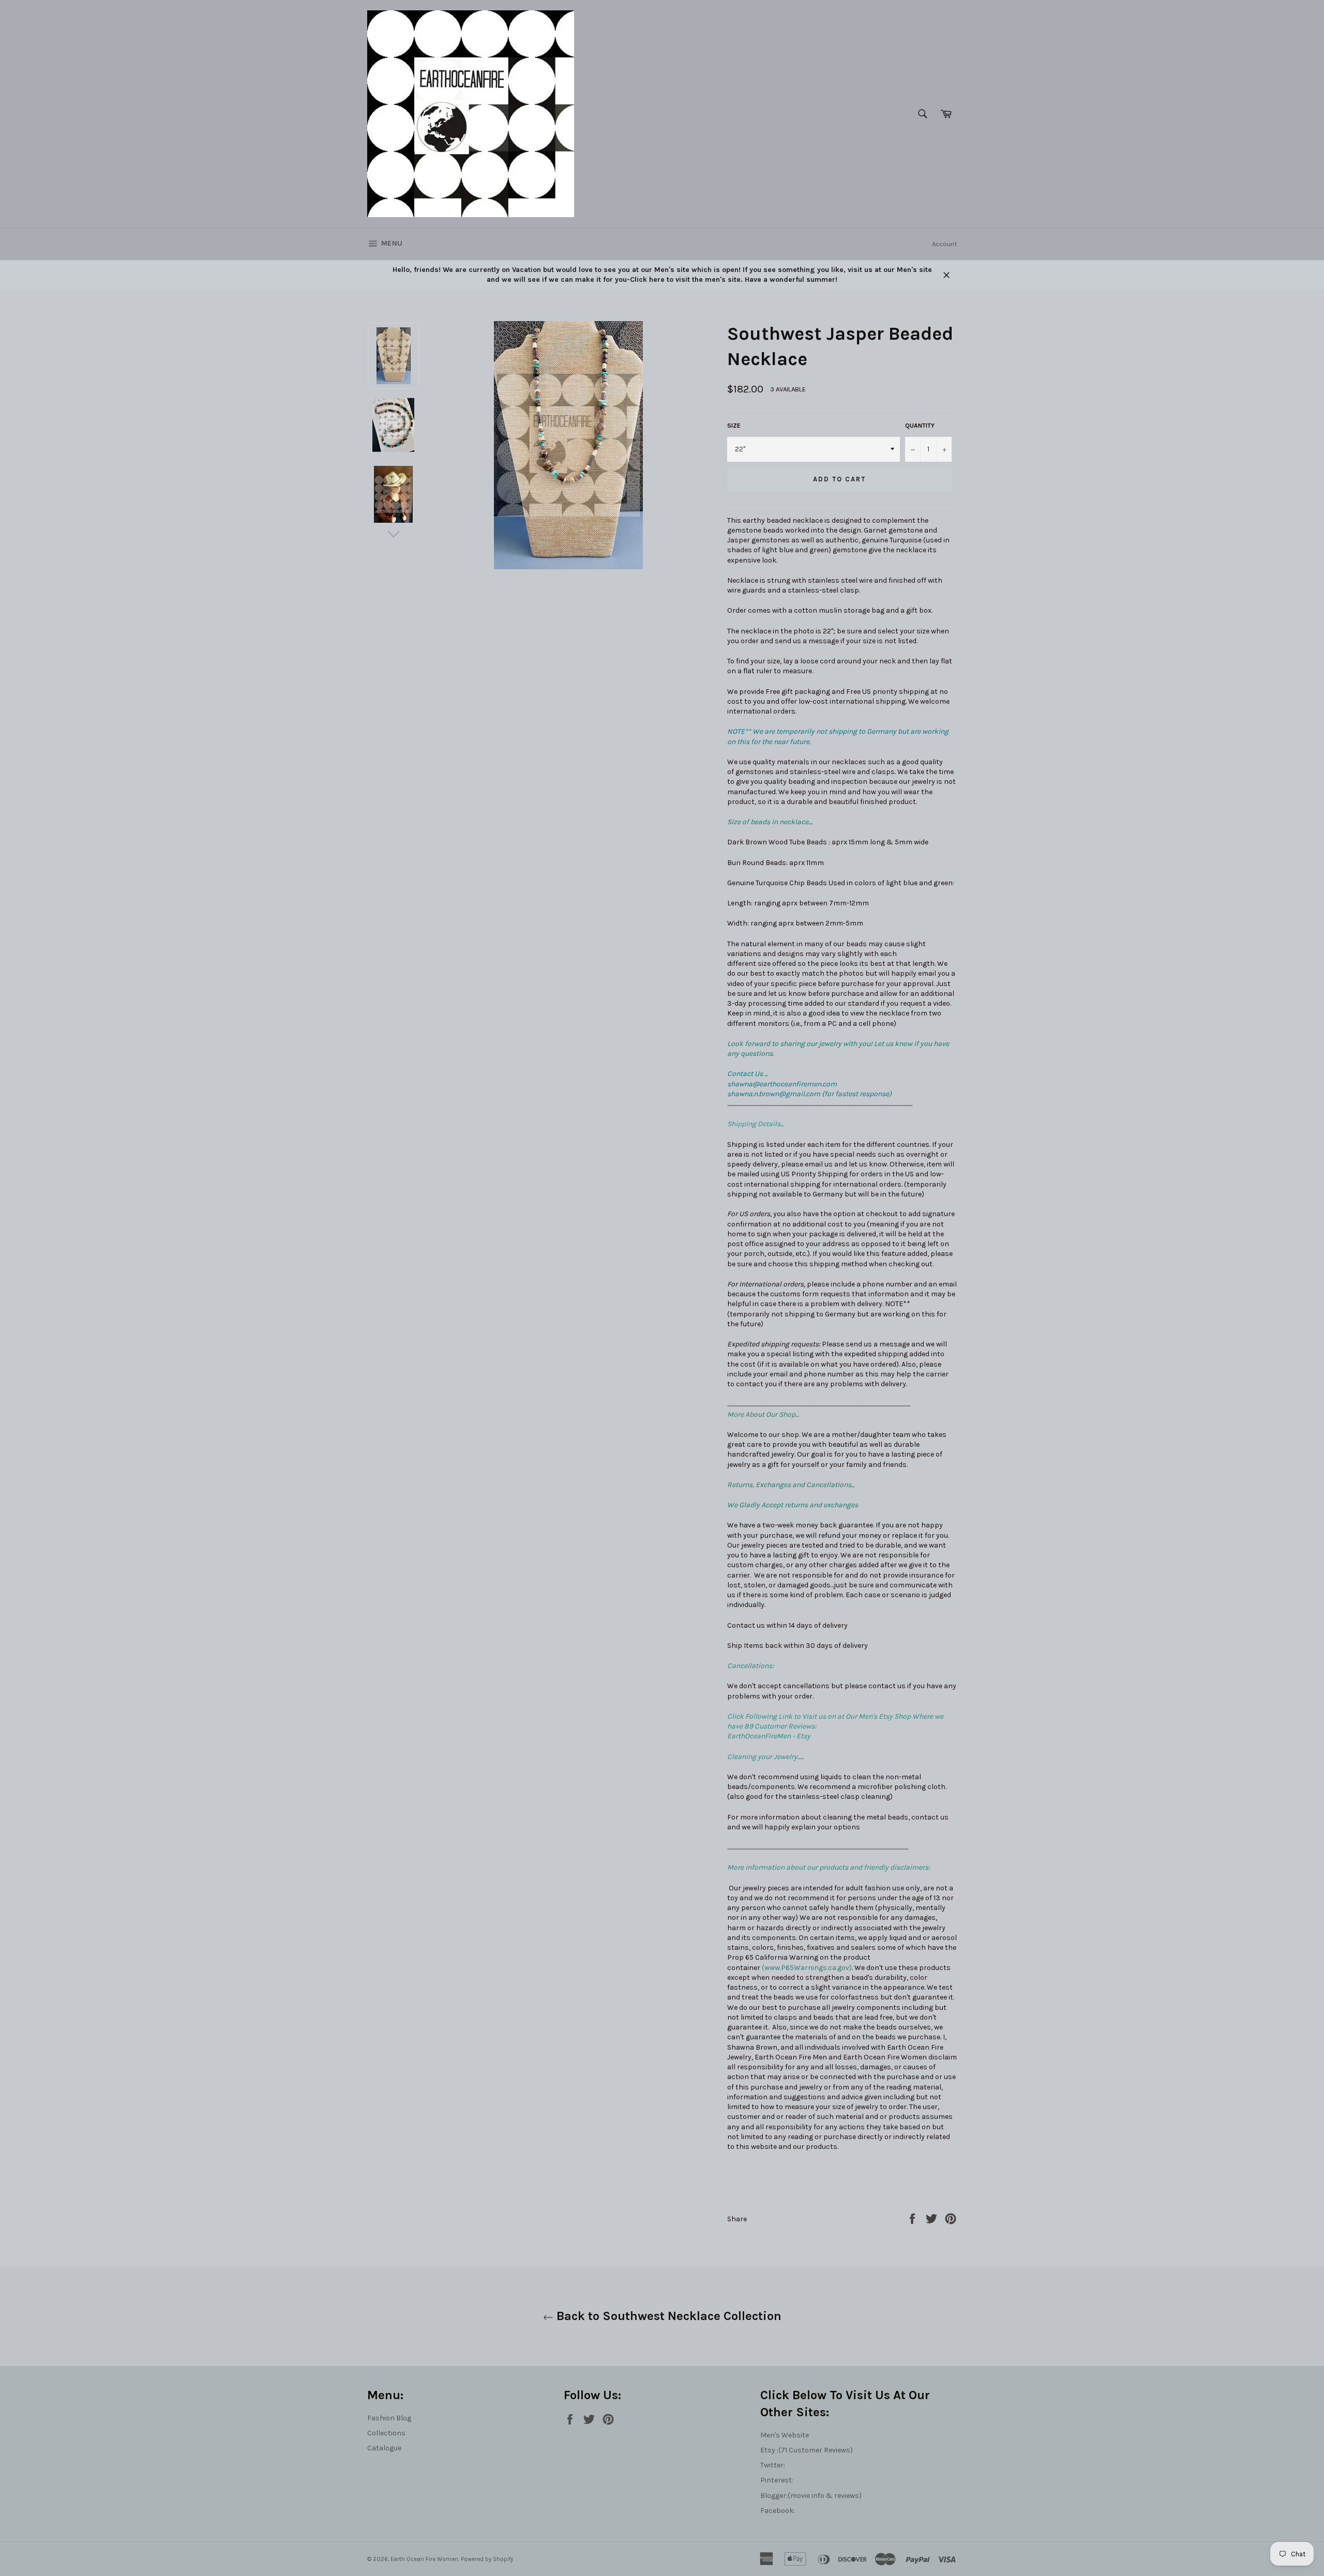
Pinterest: (777, 2480)
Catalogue (384, 2448)
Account (944, 244)
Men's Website (785, 2435)
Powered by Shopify (487, 2559)
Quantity (920, 426)
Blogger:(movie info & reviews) (811, 2496)
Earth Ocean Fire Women (424, 2559)
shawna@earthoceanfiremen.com (782, 1084)
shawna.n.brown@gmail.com (774, 1094)
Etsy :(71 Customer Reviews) (807, 2450)
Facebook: (778, 2511)
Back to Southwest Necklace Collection (667, 2316)
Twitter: (773, 2465)
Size (734, 426)
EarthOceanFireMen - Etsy (769, 1736)
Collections (386, 2433)
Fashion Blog (389, 2418)
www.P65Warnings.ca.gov (807, 1968)
